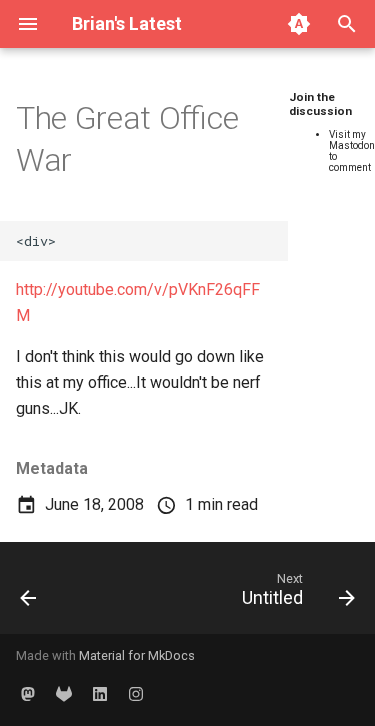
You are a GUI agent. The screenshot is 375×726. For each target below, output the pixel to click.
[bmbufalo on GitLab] (64, 694)
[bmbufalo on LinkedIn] (100, 694)
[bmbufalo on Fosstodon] (28, 694)
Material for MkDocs (137, 655)
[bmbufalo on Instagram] (136, 694)
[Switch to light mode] (299, 24)
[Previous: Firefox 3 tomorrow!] (29, 594)
